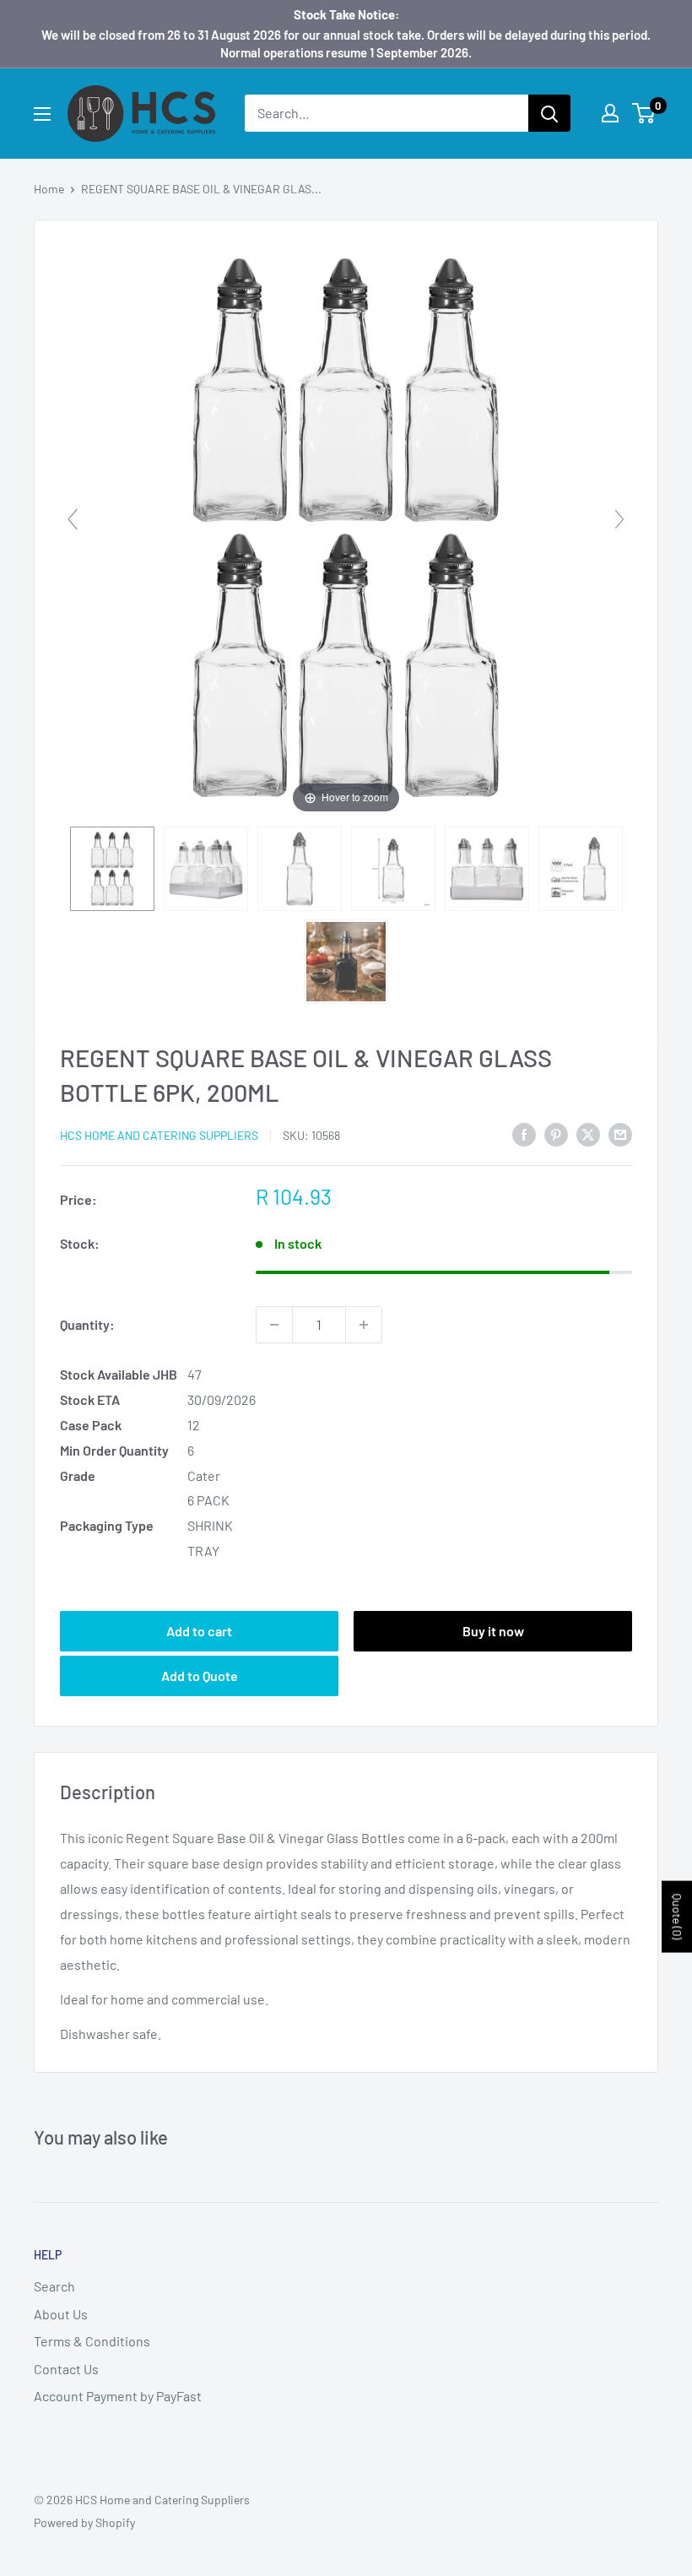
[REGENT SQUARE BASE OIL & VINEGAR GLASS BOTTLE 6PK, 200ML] (112, 869)
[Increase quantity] (364, 1325)
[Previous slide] (73, 519)
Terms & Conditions (92, 2341)
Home (49, 189)
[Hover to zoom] (346, 526)
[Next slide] (619, 519)
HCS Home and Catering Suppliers (159, 1135)
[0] (644, 113)
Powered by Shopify (84, 2522)
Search (54, 2286)
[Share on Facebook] (524, 1133)
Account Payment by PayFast (118, 2396)
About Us (61, 2314)
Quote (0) (677, 1917)
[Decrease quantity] (274, 1325)
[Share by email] (620, 1133)
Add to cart (199, 1631)
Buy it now (493, 1631)
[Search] (549, 113)
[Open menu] (42, 114)
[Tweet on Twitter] (588, 1133)
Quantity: (87, 1324)
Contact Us (66, 2369)
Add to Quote (200, 1676)
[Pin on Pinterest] (556, 1133)
